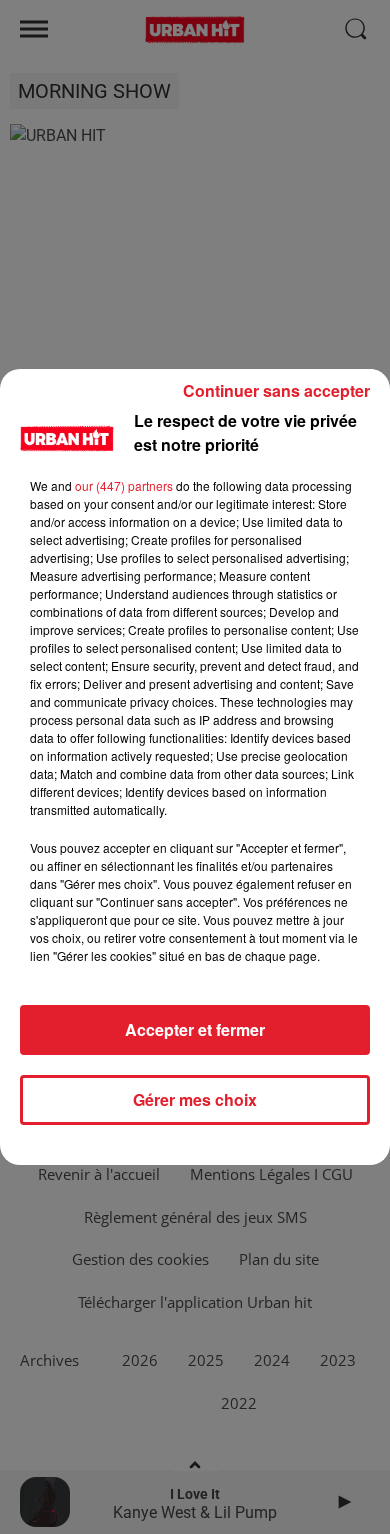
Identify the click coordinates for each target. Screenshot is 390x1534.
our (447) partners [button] (124, 485)
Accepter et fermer (195, 1029)
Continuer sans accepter (276, 390)
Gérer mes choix (195, 1099)
